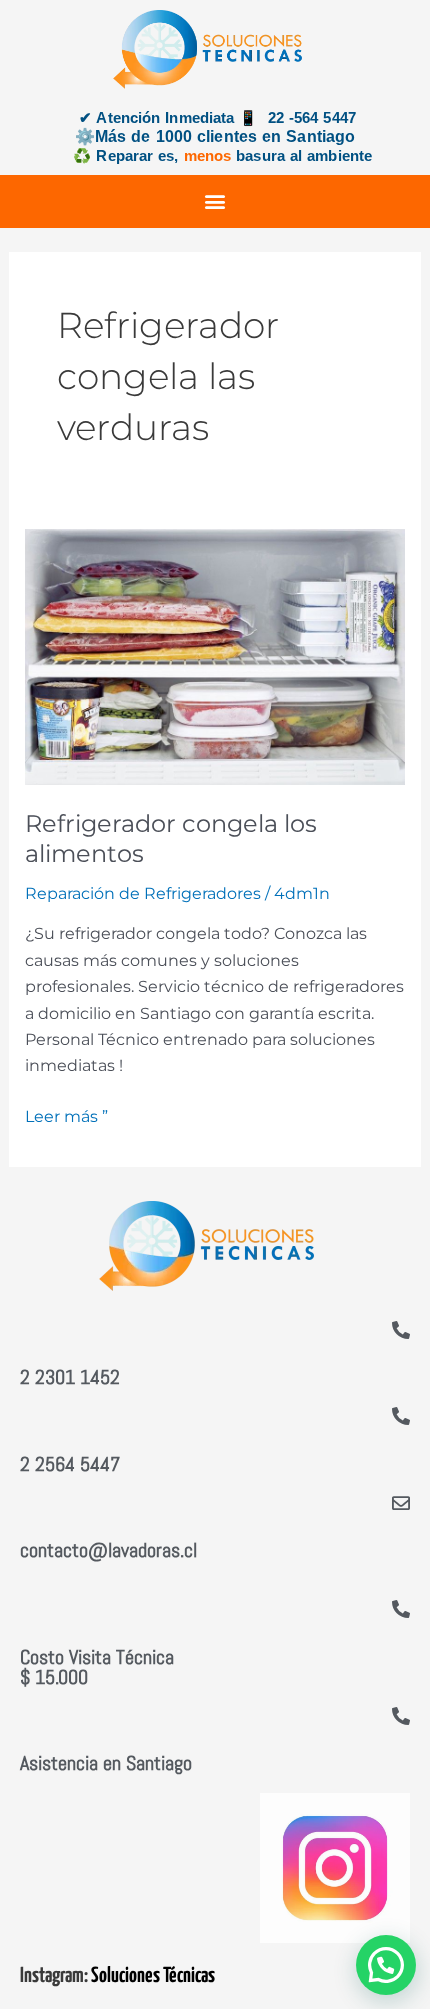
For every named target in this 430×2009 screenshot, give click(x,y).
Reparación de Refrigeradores (143, 893)
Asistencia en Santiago (106, 1763)
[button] (215, 201)
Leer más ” (66, 1115)
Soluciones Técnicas (153, 1976)
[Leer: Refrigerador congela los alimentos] (215, 655)
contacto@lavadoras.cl (108, 1550)
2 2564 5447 (70, 1464)
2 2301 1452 (70, 1377)
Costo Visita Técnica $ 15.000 (97, 1667)
